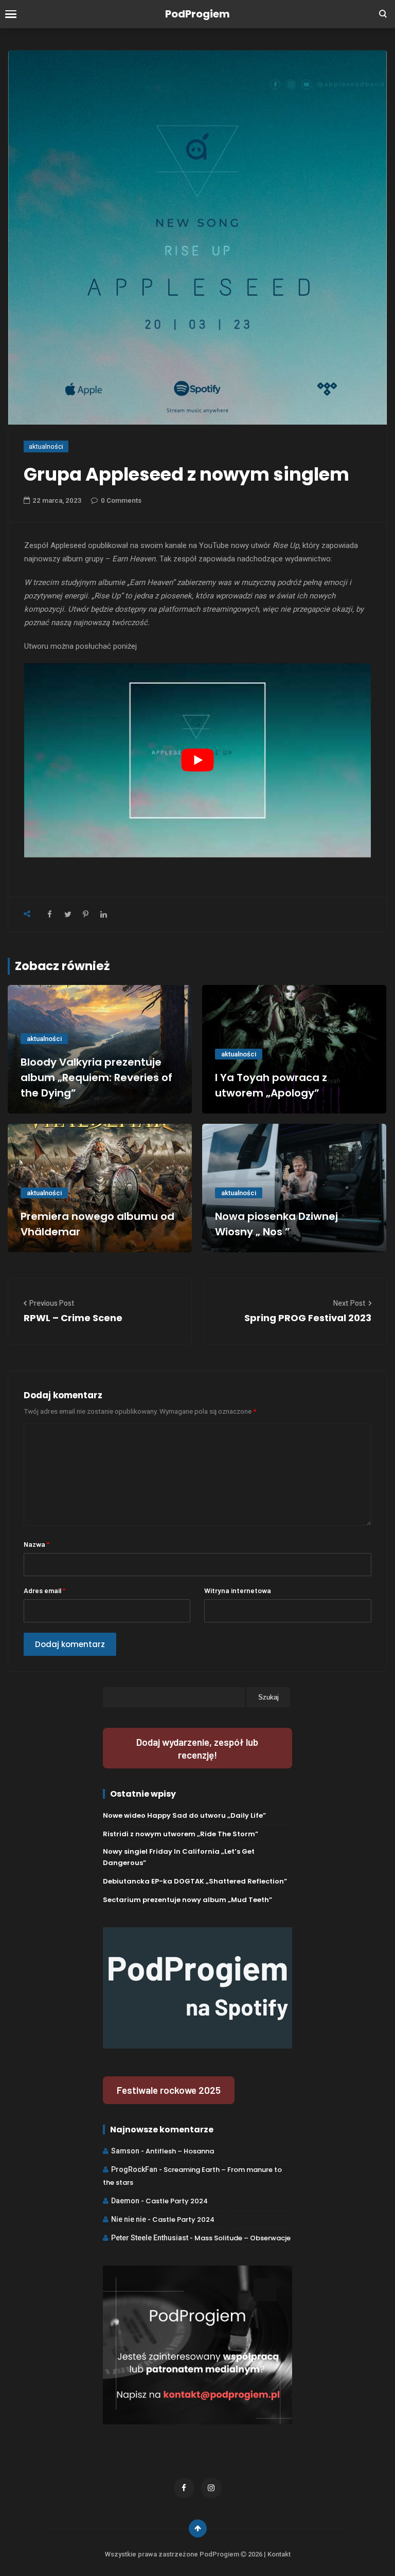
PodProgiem (197, 14)
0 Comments (121, 500)
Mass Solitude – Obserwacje (243, 2238)
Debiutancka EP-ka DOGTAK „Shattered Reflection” (195, 1881)
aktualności (46, 446)
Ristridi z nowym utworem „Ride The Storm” (181, 1834)
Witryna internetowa (238, 1590)
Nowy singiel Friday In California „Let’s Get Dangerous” (179, 1857)
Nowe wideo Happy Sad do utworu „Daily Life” (184, 1815)
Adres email (44, 1590)
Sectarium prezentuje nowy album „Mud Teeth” (187, 1900)
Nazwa (37, 1544)
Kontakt (279, 2554)
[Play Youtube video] (197, 761)
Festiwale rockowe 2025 (169, 2090)
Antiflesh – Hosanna (180, 2151)
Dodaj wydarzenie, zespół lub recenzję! (197, 1748)
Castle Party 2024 (177, 2201)
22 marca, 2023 (57, 500)
